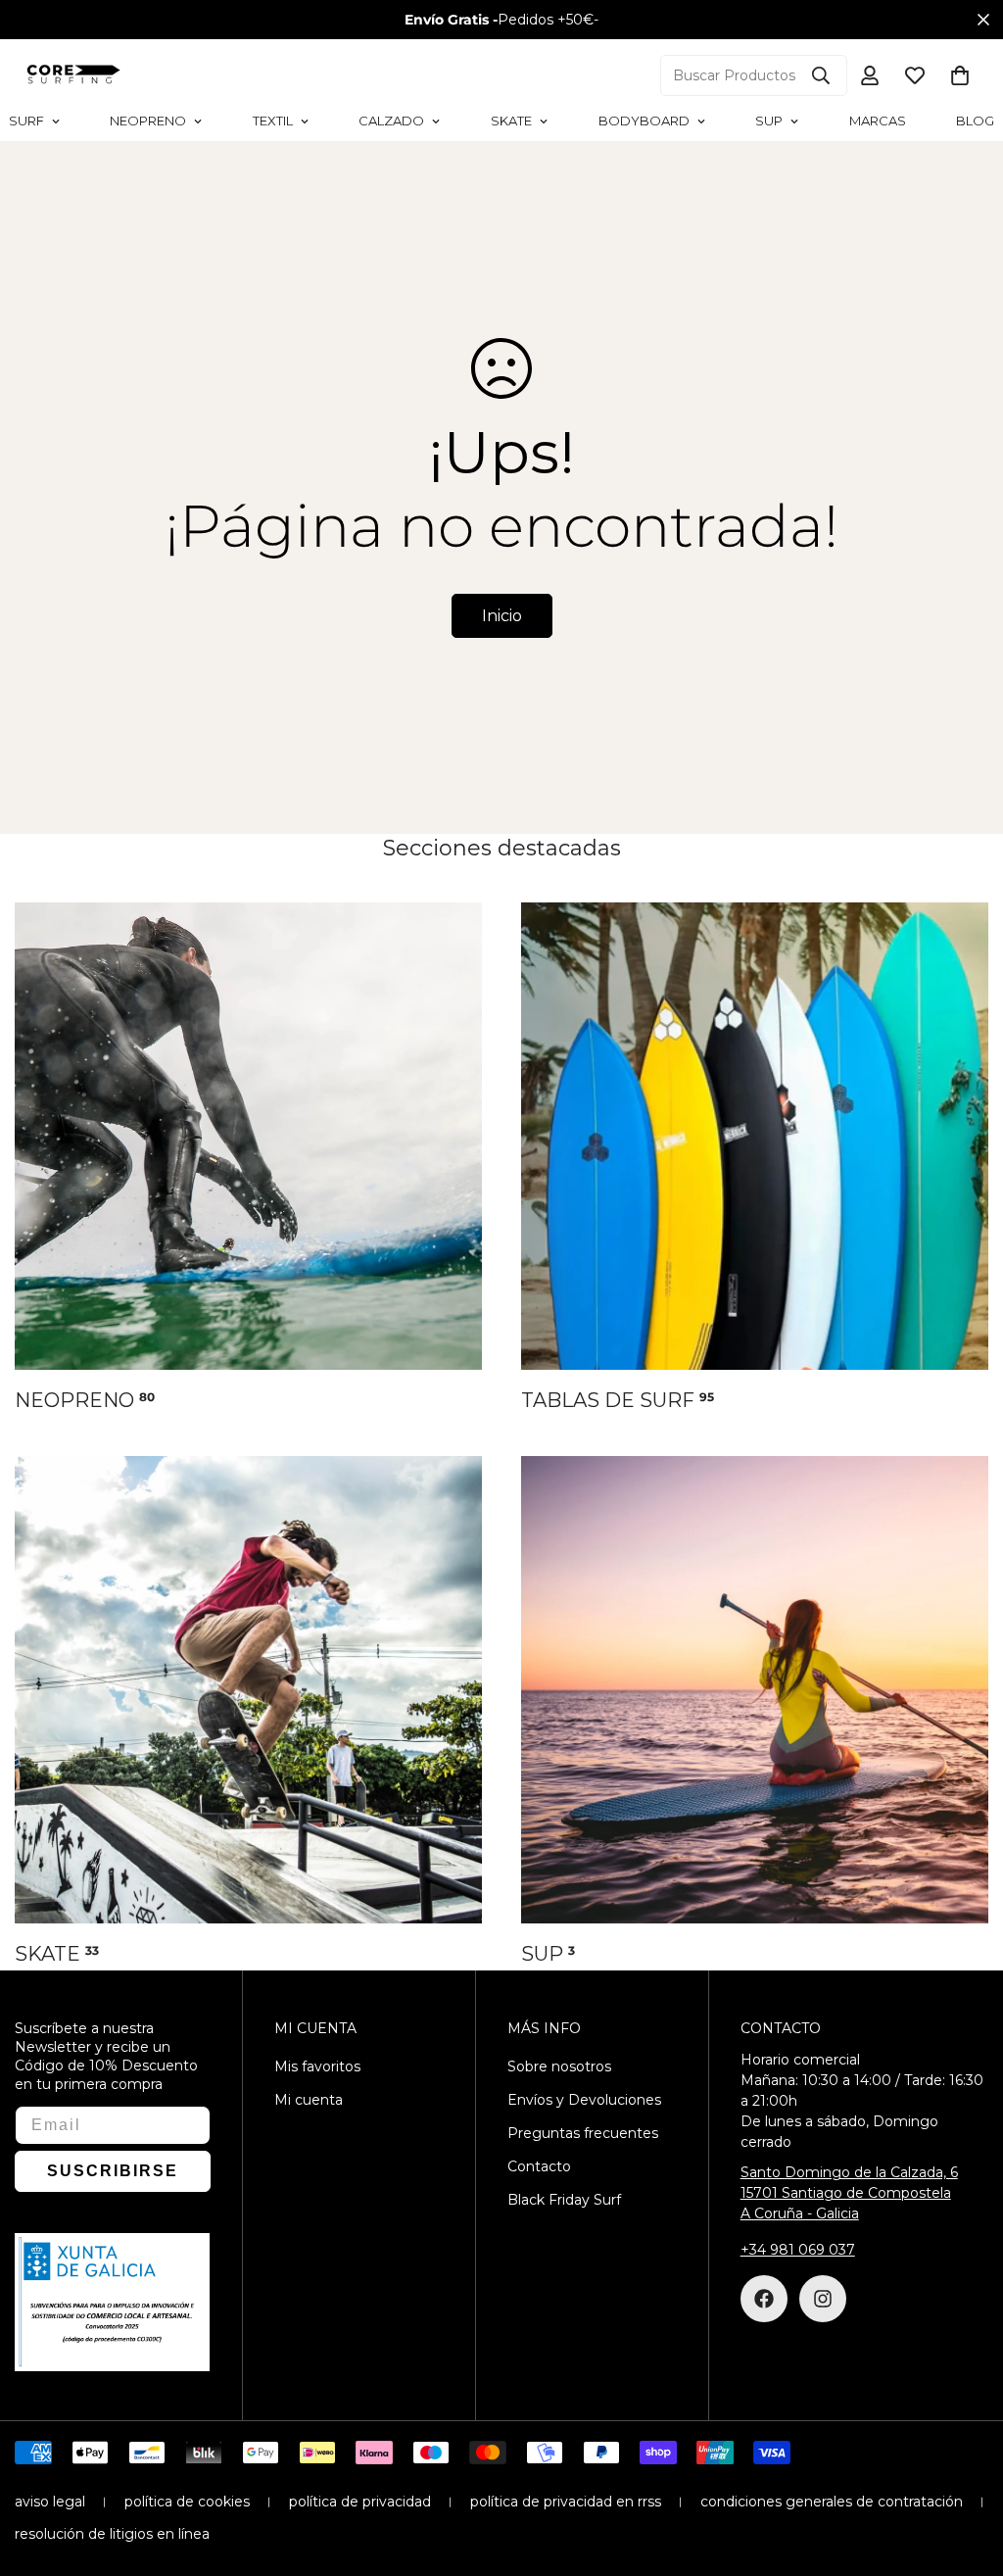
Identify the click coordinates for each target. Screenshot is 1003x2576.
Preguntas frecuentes (583, 2133)
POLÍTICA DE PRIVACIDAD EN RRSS (566, 2502)
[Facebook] (764, 2299)
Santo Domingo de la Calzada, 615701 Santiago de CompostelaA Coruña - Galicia (849, 2193)
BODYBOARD (644, 121)
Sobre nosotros (559, 2066)
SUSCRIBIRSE (113, 2171)
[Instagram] (823, 2299)
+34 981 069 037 (798, 2250)
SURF (26, 121)
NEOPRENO (148, 121)
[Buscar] (821, 75)
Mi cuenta (309, 2100)
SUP (769, 121)
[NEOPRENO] (248, 1136)
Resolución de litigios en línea (112, 2534)
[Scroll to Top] (965, 2469)
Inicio (502, 616)
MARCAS (878, 121)
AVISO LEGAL (50, 2502)
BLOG (975, 121)
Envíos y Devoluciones (584, 2100)
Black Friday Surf (564, 2200)
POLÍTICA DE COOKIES (187, 2502)
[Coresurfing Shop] (73, 75)
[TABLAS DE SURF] (755, 1136)
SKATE (511, 121)
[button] (960, 75)
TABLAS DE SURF (618, 1400)
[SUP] (755, 1690)
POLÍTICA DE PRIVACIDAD (360, 2502)
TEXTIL (273, 121)
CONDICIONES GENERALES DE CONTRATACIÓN (832, 2502)
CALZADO (391, 121)
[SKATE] (248, 1690)
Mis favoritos (317, 2066)
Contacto (539, 2166)
